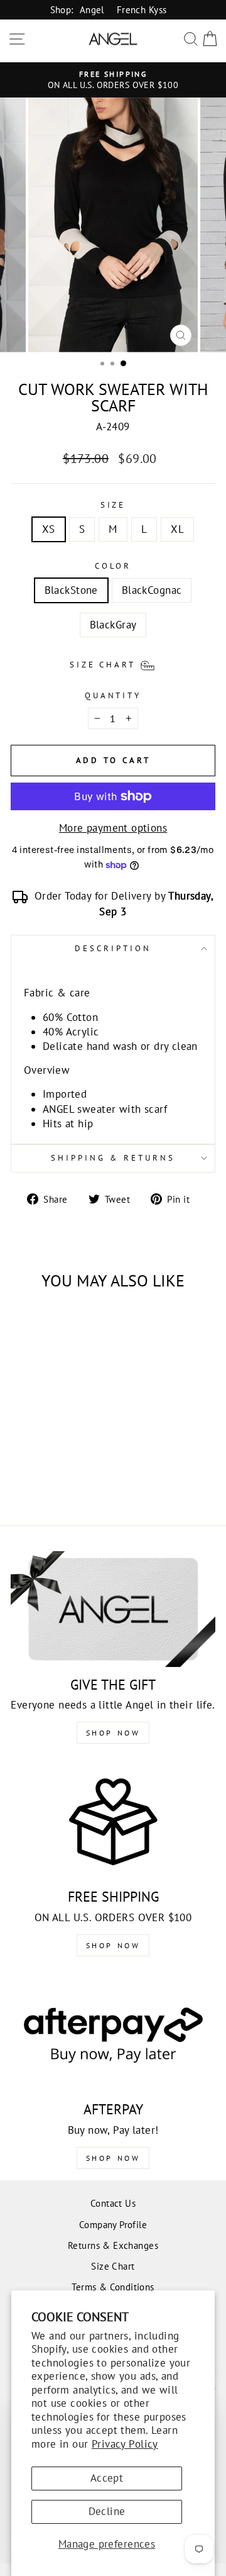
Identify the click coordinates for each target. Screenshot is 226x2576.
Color (113, 566)
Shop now (113, 1945)
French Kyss (142, 9)
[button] (113, 664)
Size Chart (113, 2266)
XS (49, 529)
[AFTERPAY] (113, 2034)
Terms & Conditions (113, 2287)
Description (113, 948)
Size (113, 505)
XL (177, 529)
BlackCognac (152, 590)
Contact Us (113, 2203)
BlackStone (71, 590)
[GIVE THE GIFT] (113, 1609)
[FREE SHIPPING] (113, 1821)
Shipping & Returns (113, 1158)
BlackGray (113, 625)
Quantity (113, 695)
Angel (92, 9)
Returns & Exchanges (113, 2245)
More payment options (113, 828)
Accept (107, 2478)
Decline (107, 2511)
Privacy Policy (125, 2444)
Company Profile (113, 2224)
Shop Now (113, 1733)
